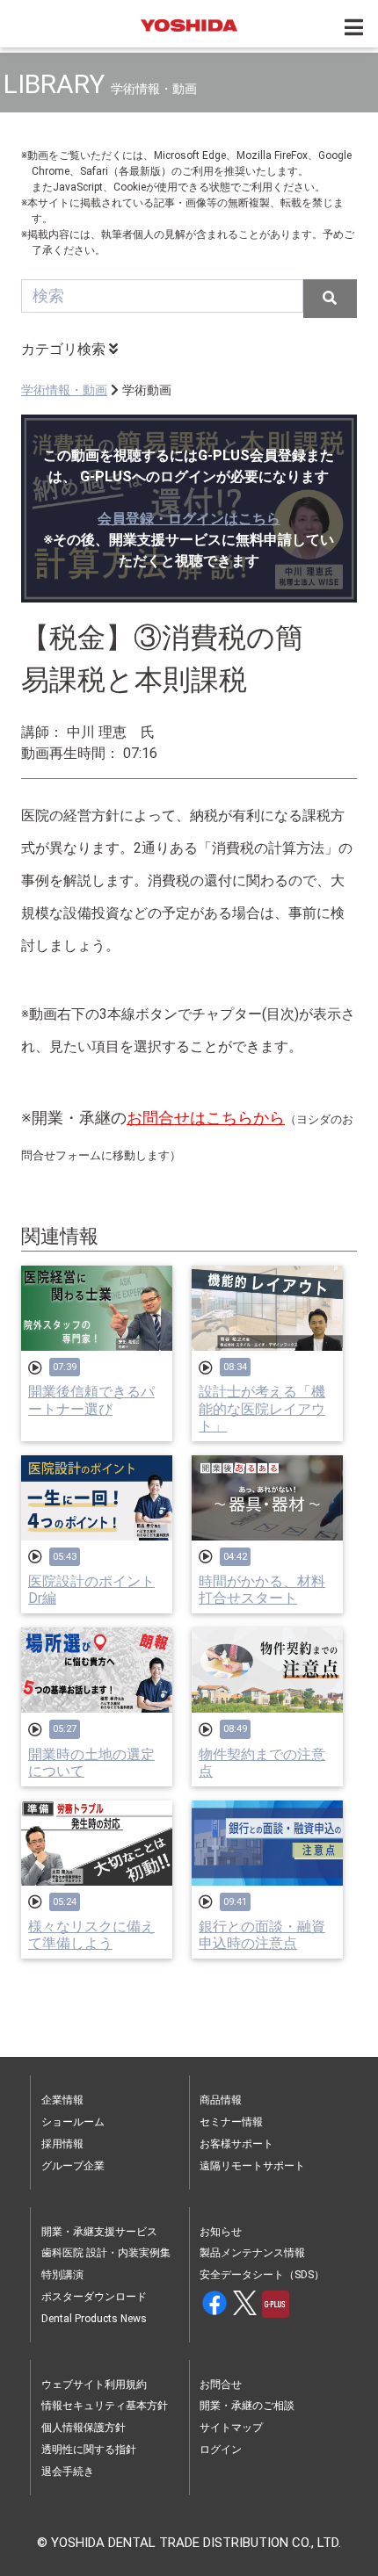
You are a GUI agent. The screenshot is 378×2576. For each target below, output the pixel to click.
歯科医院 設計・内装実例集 (106, 2253)
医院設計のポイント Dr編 (91, 1590)
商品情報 (221, 2100)
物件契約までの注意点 (262, 1763)
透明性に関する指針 (89, 2450)
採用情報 (62, 2144)
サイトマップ (231, 2428)
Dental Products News (94, 2319)
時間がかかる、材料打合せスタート (262, 1590)
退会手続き (68, 2471)
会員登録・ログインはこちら (189, 519)
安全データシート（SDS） (262, 2275)
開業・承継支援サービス (99, 2232)
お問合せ (221, 2385)
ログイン (221, 2450)
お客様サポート (236, 2144)
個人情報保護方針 (84, 2428)
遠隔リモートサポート (252, 2166)
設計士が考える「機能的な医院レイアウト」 (262, 1408)
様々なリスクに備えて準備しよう (91, 1935)
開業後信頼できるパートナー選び (91, 1400)
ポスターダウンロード (94, 2297)
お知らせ (221, 2232)
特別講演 (62, 2275)
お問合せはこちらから (206, 1118)
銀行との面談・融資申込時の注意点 (262, 1935)
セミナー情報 (231, 2122)
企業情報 (62, 2100)
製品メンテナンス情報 (252, 2253)
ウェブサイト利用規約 (94, 2385)
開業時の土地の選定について (91, 1763)
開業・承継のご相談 (247, 2406)
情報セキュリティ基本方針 (105, 2406)
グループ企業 (73, 2166)
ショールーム (73, 2122)
